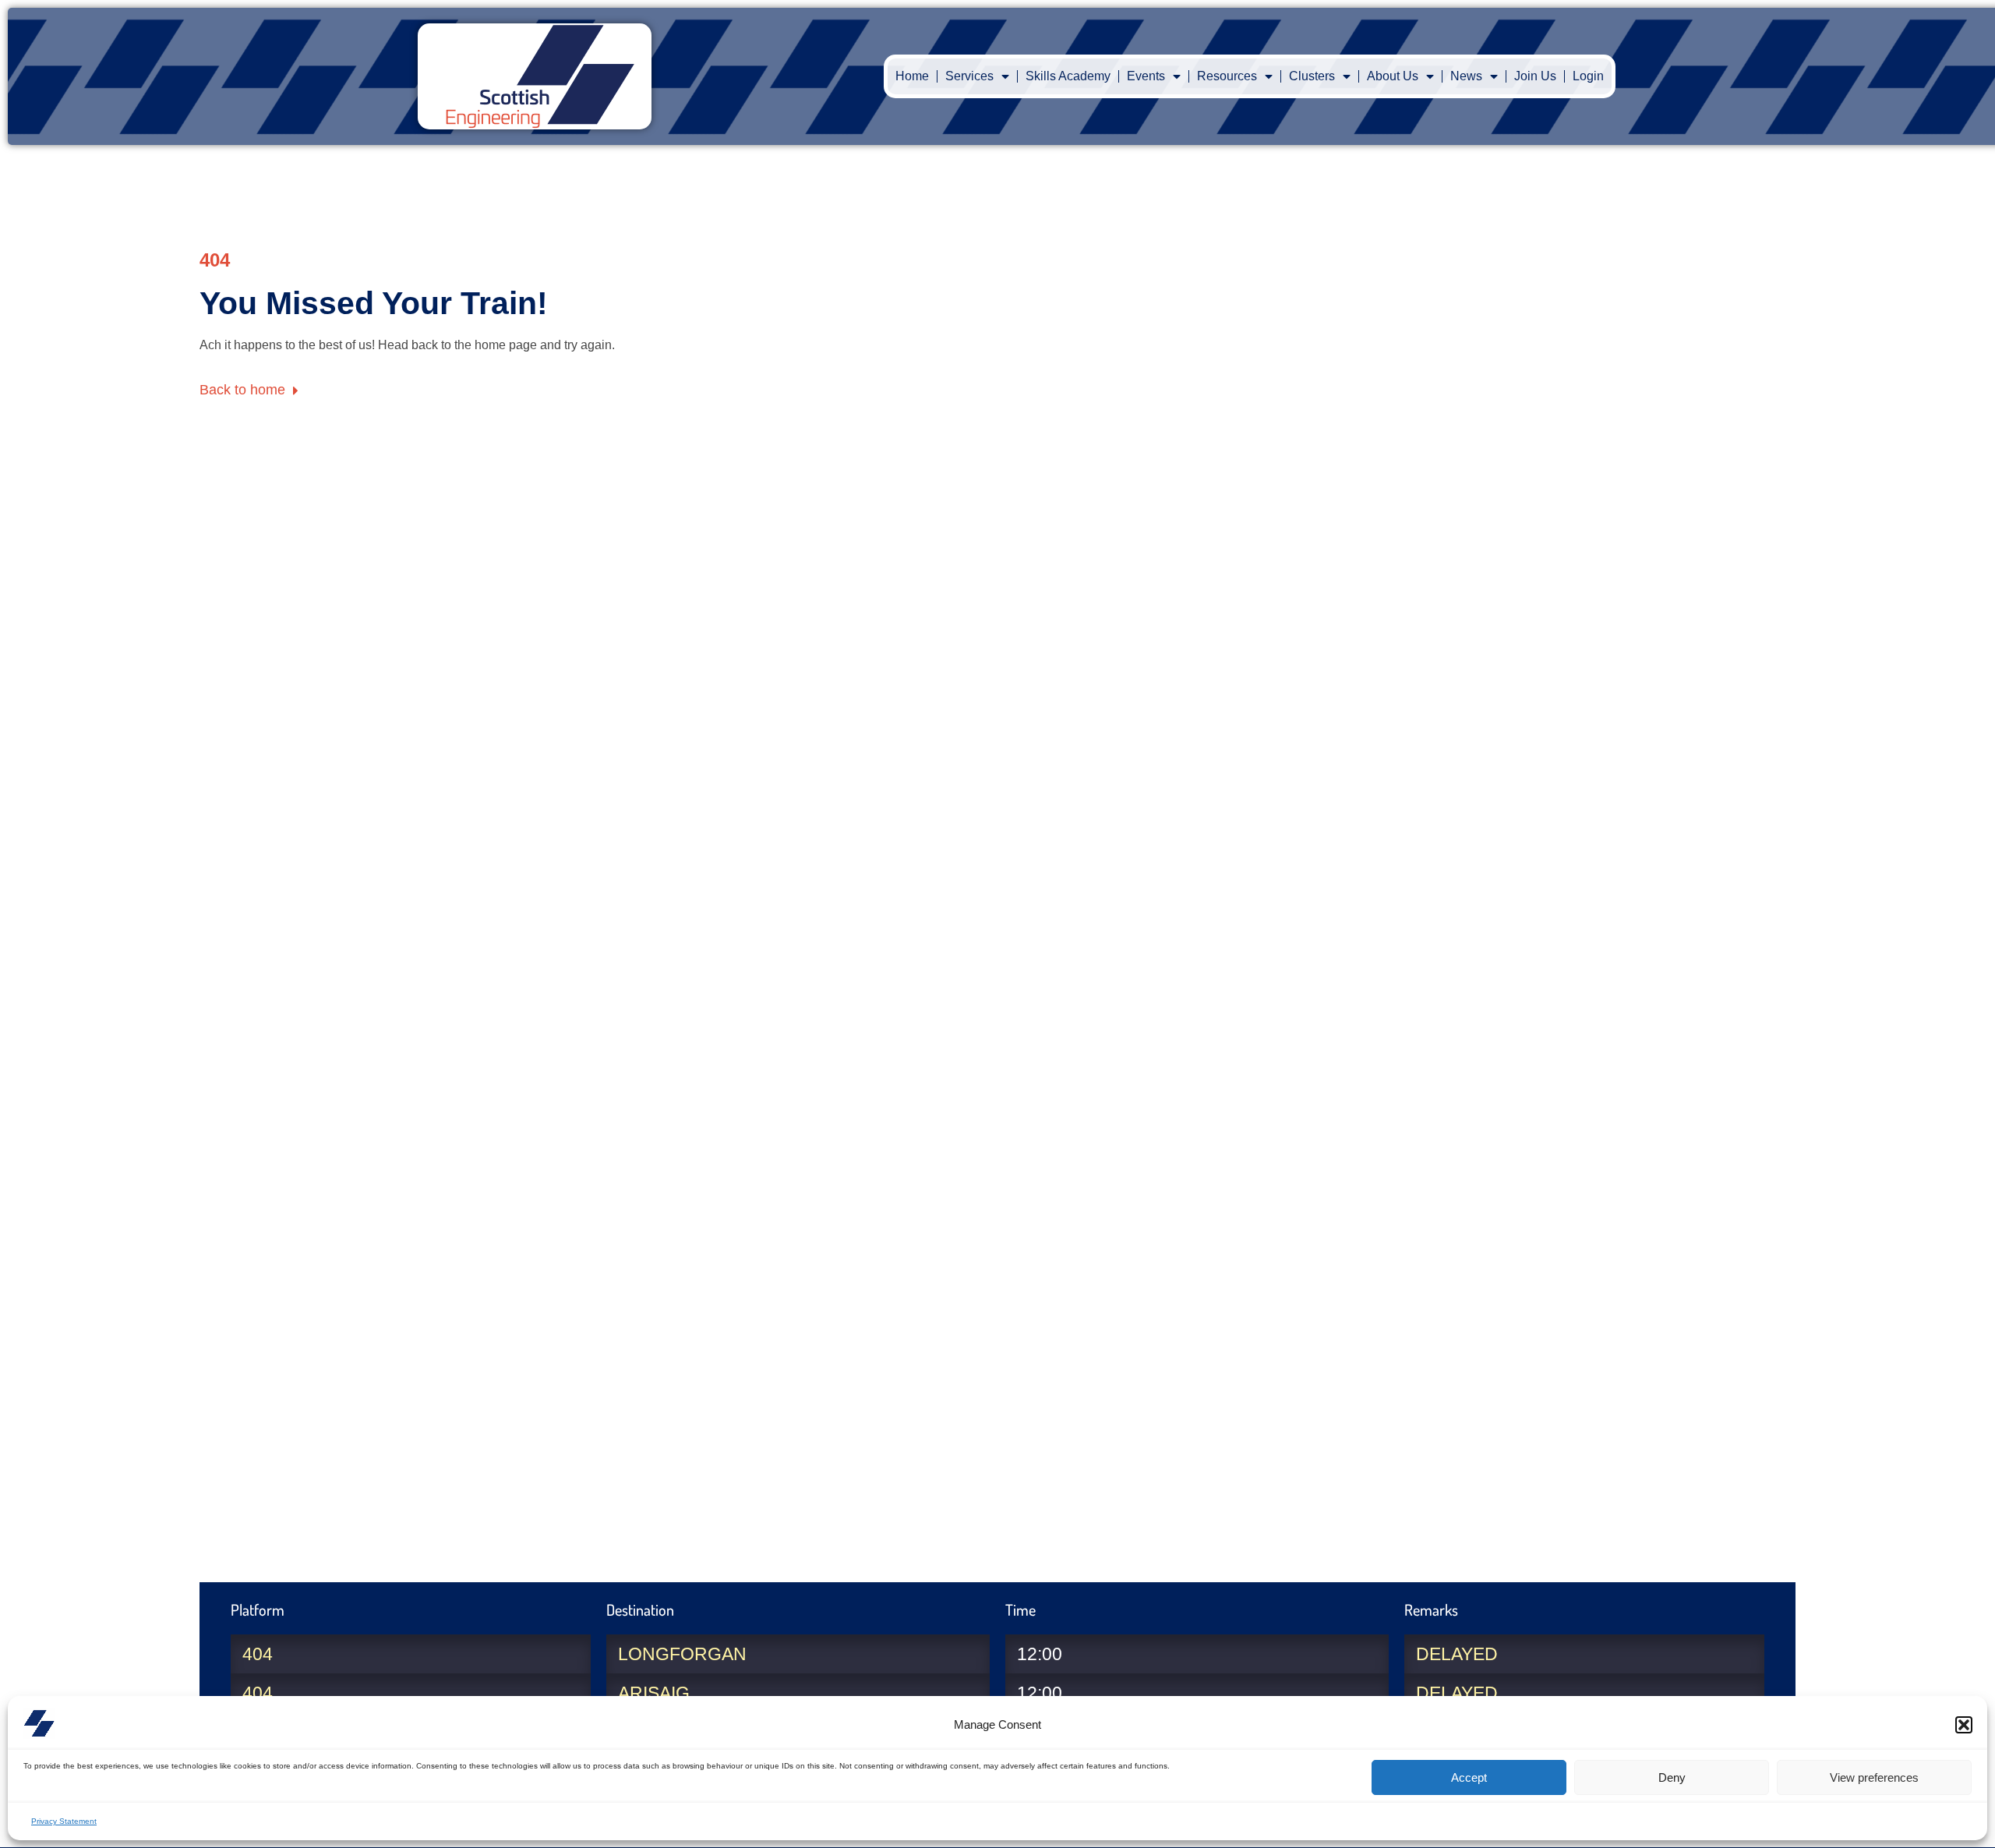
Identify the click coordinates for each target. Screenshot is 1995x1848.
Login (1588, 76)
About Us (1393, 76)
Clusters (1312, 76)
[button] (1964, 1725)
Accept (1469, 1777)
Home (912, 76)
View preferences (1874, 1777)
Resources (1227, 76)
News (1466, 76)
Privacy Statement (64, 1821)
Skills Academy (1068, 76)
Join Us (1535, 76)
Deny (1672, 1777)
